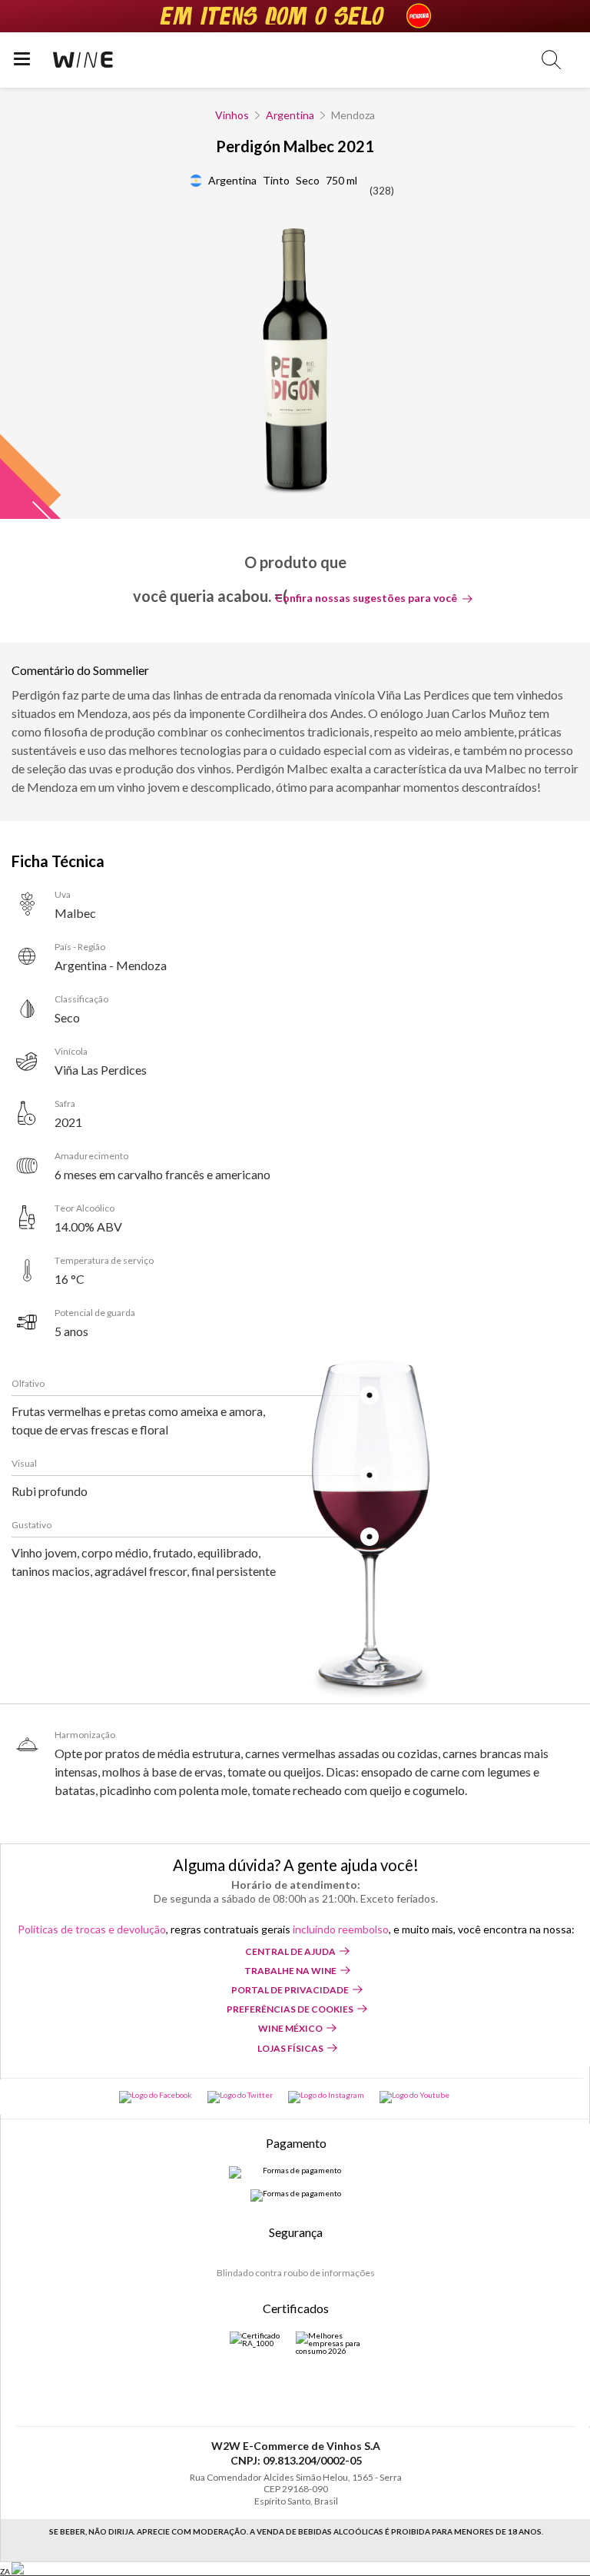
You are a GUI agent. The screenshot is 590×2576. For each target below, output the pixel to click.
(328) (382, 191)
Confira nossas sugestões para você (366, 598)
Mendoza (353, 115)
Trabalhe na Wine (290, 1971)
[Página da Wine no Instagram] (326, 2097)
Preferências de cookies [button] (290, 2009)
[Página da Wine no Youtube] (414, 2097)
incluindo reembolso (341, 1929)
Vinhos (232, 115)
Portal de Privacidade (290, 1990)
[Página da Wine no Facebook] (156, 2097)
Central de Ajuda (290, 1951)
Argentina (290, 115)
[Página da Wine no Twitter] (240, 2097)
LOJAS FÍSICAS (290, 2048)
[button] (551, 60)
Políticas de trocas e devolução (92, 1929)
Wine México (290, 2028)
